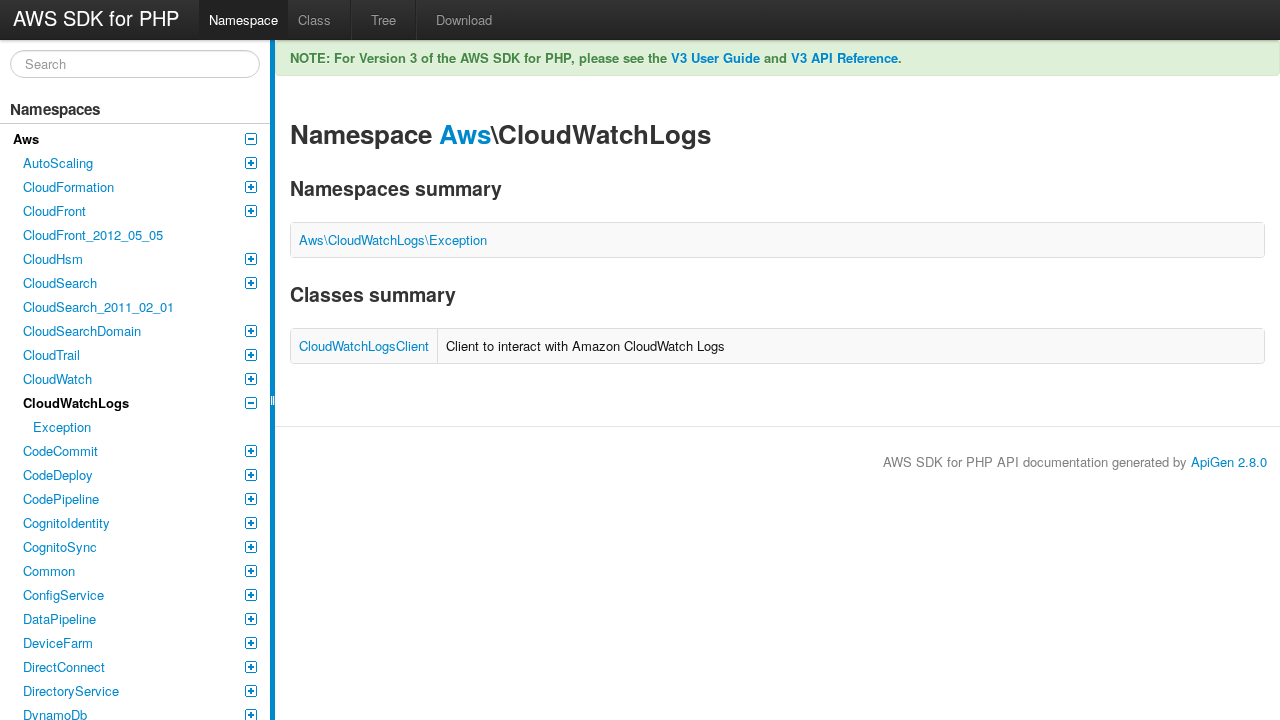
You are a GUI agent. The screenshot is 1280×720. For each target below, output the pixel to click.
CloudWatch (57, 378)
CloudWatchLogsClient (364, 345)
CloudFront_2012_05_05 (93, 234)
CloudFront (54, 210)
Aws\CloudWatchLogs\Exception (393, 239)
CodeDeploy (58, 474)
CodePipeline (61, 498)
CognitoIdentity (66, 522)
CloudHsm (53, 258)
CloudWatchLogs (76, 402)
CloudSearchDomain (82, 330)
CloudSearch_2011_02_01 (98, 306)
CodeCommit (60, 450)
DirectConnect (64, 666)
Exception (62, 426)
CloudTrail (51, 354)
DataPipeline (59, 618)
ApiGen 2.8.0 (1229, 461)
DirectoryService (71, 690)
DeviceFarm (58, 642)
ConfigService (63, 594)
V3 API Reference (844, 57)
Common (49, 570)
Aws (26, 138)
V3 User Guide (715, 57)
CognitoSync (60, 546)
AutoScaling (58, 162)
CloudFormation (68, 186)
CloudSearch (60, 282)
